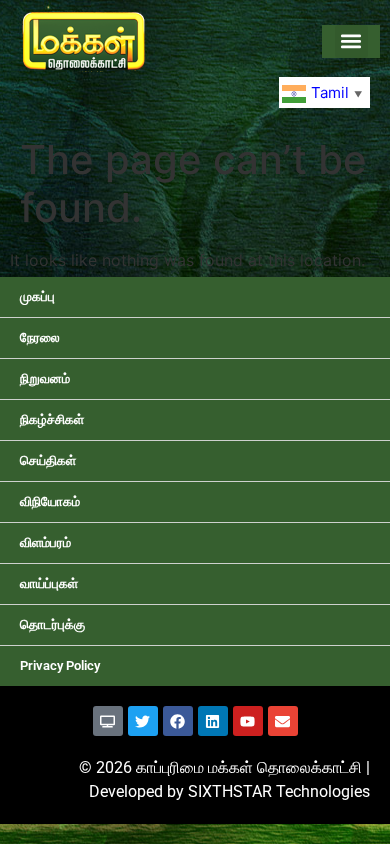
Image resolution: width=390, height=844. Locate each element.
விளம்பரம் (45, 542)
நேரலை (40, 337)
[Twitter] (143, 721)
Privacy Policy (60, 665)
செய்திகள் (48, 460)
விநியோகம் (50, 501)
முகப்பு (37, 296)
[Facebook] (178, 721)
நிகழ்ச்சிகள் (52, 419)
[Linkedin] (213, 721)
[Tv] (108, 721)
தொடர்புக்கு (52, 624)
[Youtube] (248, 721)
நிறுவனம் (45, 378)
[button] (351, 41)
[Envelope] (283, 721)
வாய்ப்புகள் (49, 583)
